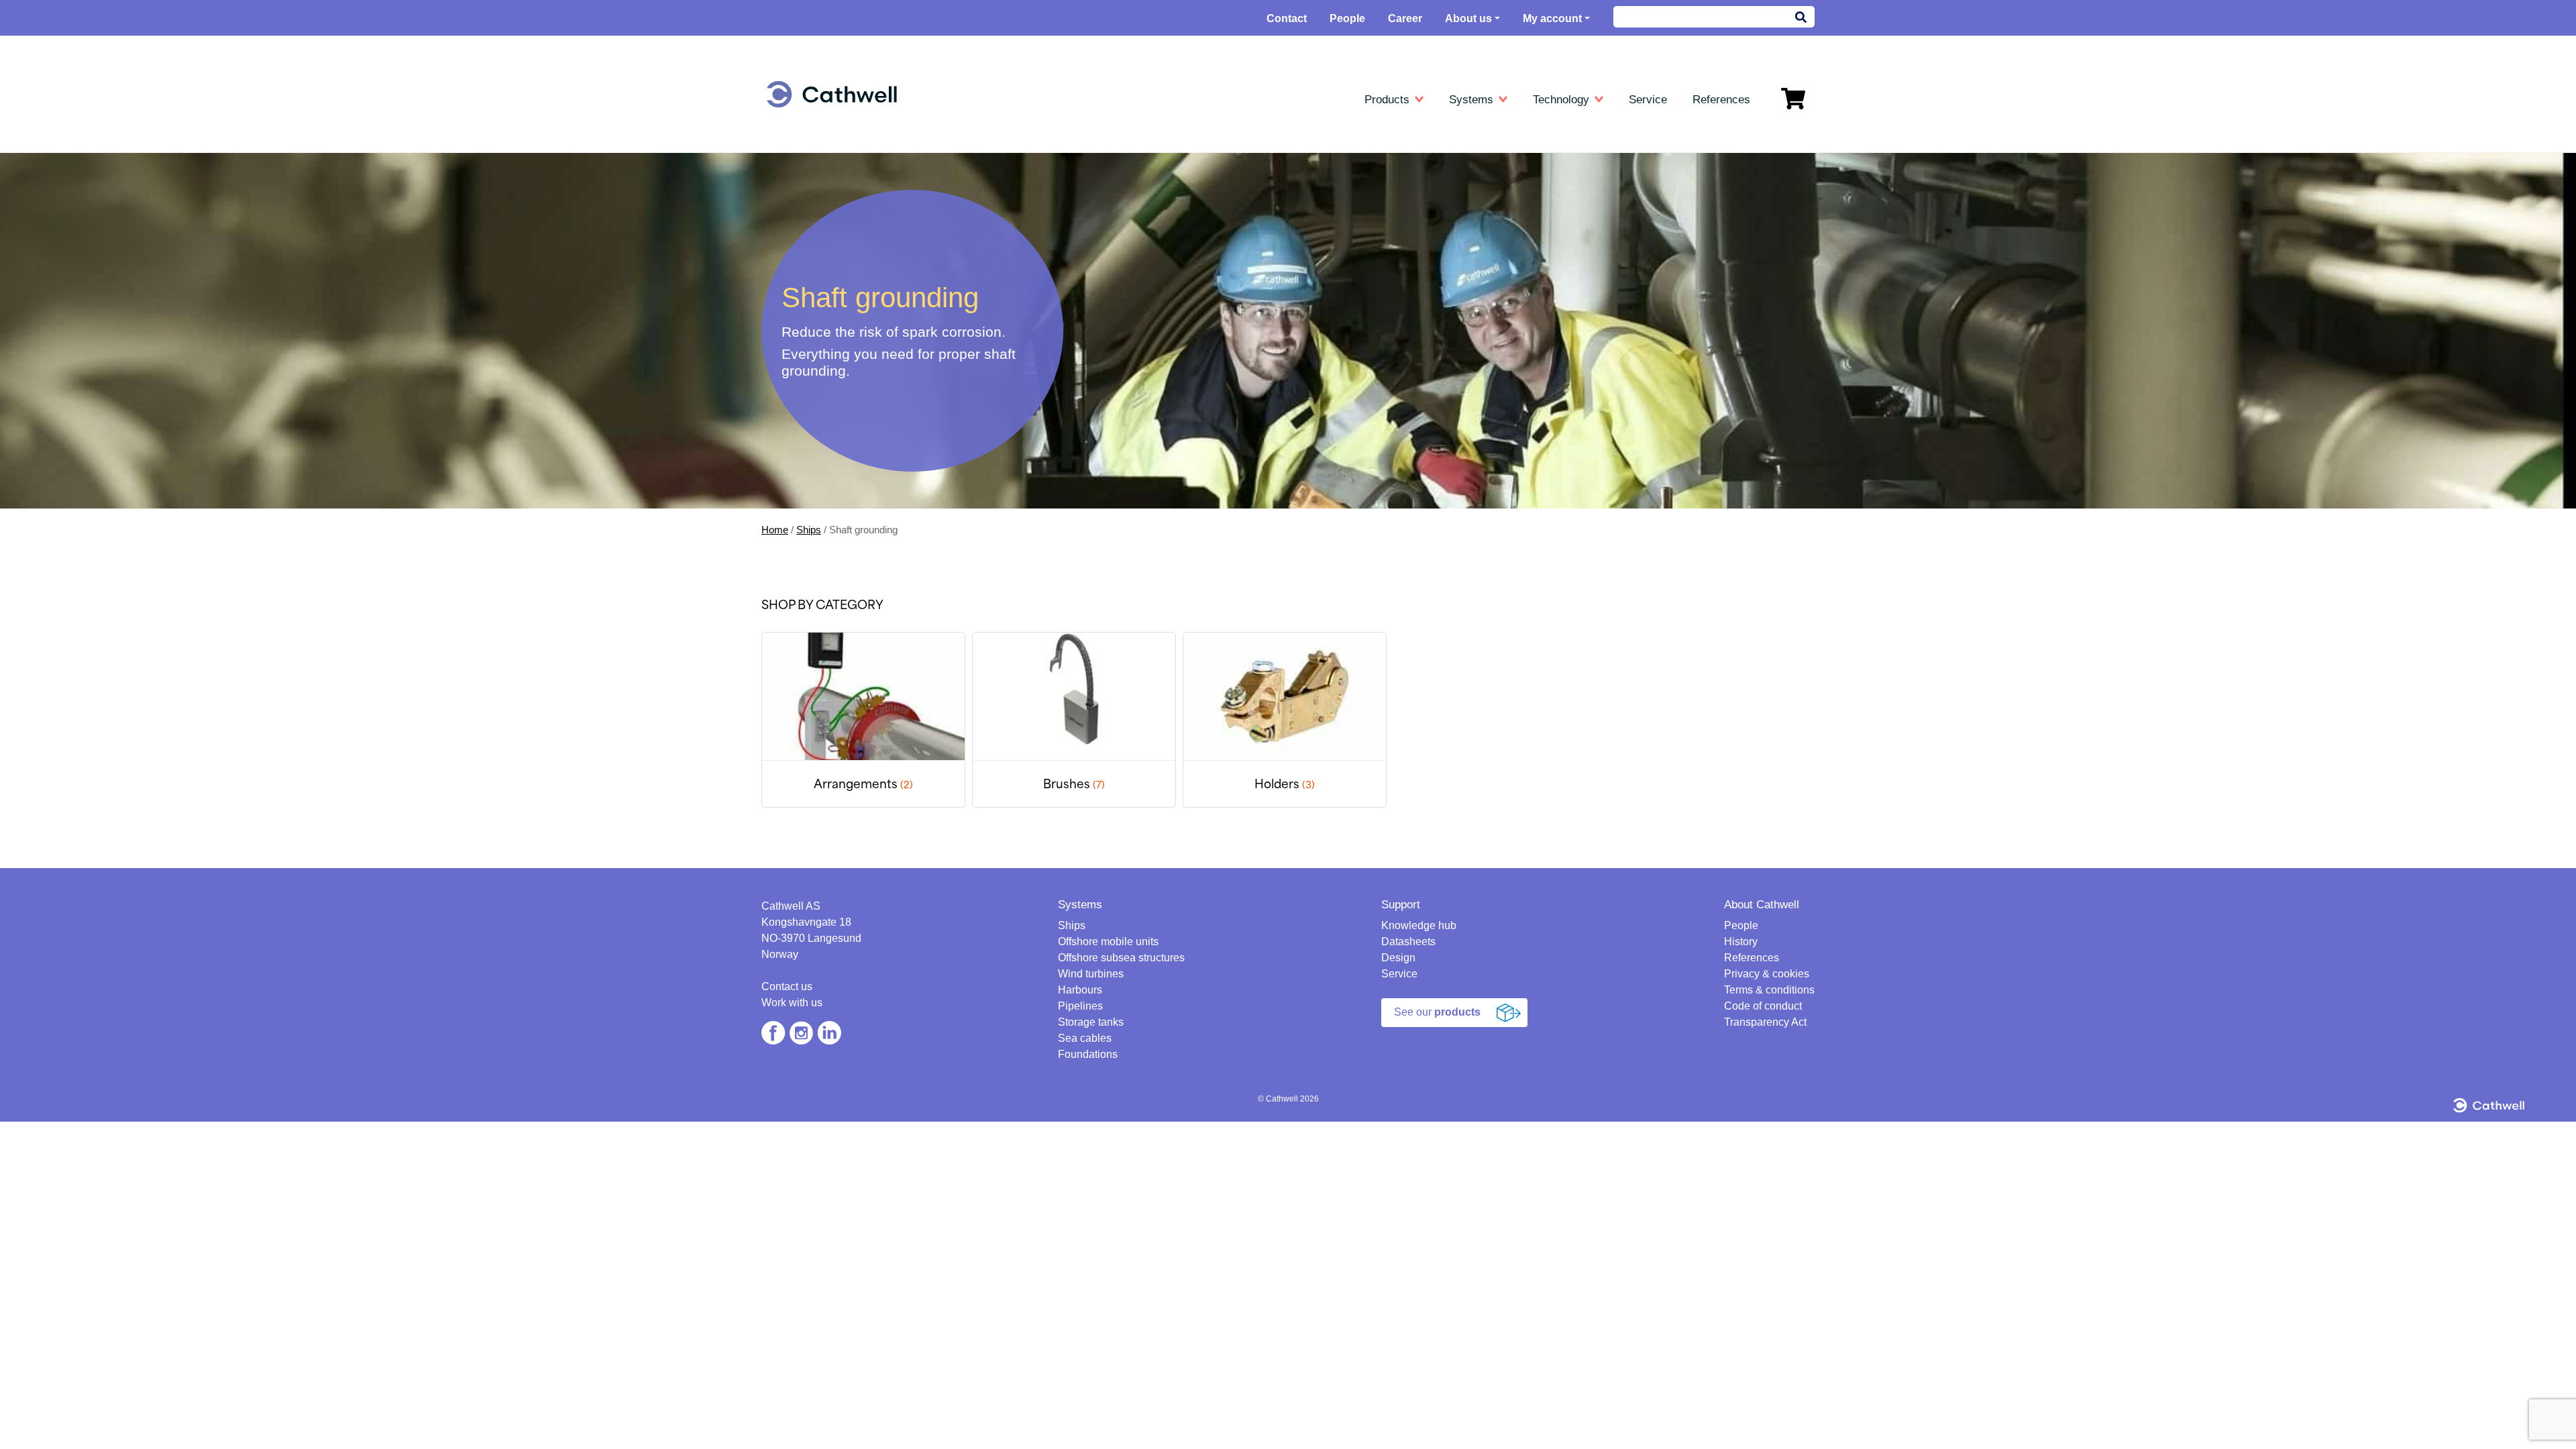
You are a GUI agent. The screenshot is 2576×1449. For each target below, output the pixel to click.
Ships (797, 153)
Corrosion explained (1522, 212)
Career (1405, 18)
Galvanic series (1513, 231)
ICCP (1144, 348)
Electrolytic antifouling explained (1548, 270)
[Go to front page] (832, 94)
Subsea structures (825, 192)
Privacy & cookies (1767, 974)
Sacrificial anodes (1170, 367)
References (1752, 958)
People (1347, 18)
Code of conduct (1763, 1006)
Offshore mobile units (831, 173)
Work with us (792, 1003)
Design (1398, 958)
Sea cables (809, 289)
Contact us (787, 986)
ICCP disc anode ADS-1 (1185, 270)
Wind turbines (815, 212)
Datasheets (1161, 134)
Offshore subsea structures (1121, 958)
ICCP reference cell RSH (1187, 289)
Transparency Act (1765, 1022)
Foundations (812, 309)
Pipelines (805, 251)
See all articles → (1517, 309)
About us (1468, 18)
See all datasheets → (1178, 309)
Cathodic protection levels (1535, 173)
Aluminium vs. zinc (1520, 192)
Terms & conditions (1769, 990)
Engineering (815, 134)
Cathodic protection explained (1543, 153)
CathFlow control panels (1184, 231)
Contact (1287, 18)
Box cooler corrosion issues (1540, 251)
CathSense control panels (1188, 251)
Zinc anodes (1159, 173)
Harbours (805, 231)
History (1741, 942)
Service (1399, 974)
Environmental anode (1178, 212)
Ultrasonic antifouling (830, 361)
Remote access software (1534, 289)
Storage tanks (815, 270)
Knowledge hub (1517, 134)
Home (775, 530)
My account (1552, 18)
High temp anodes (1172, 192)
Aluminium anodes (1172, 153)
